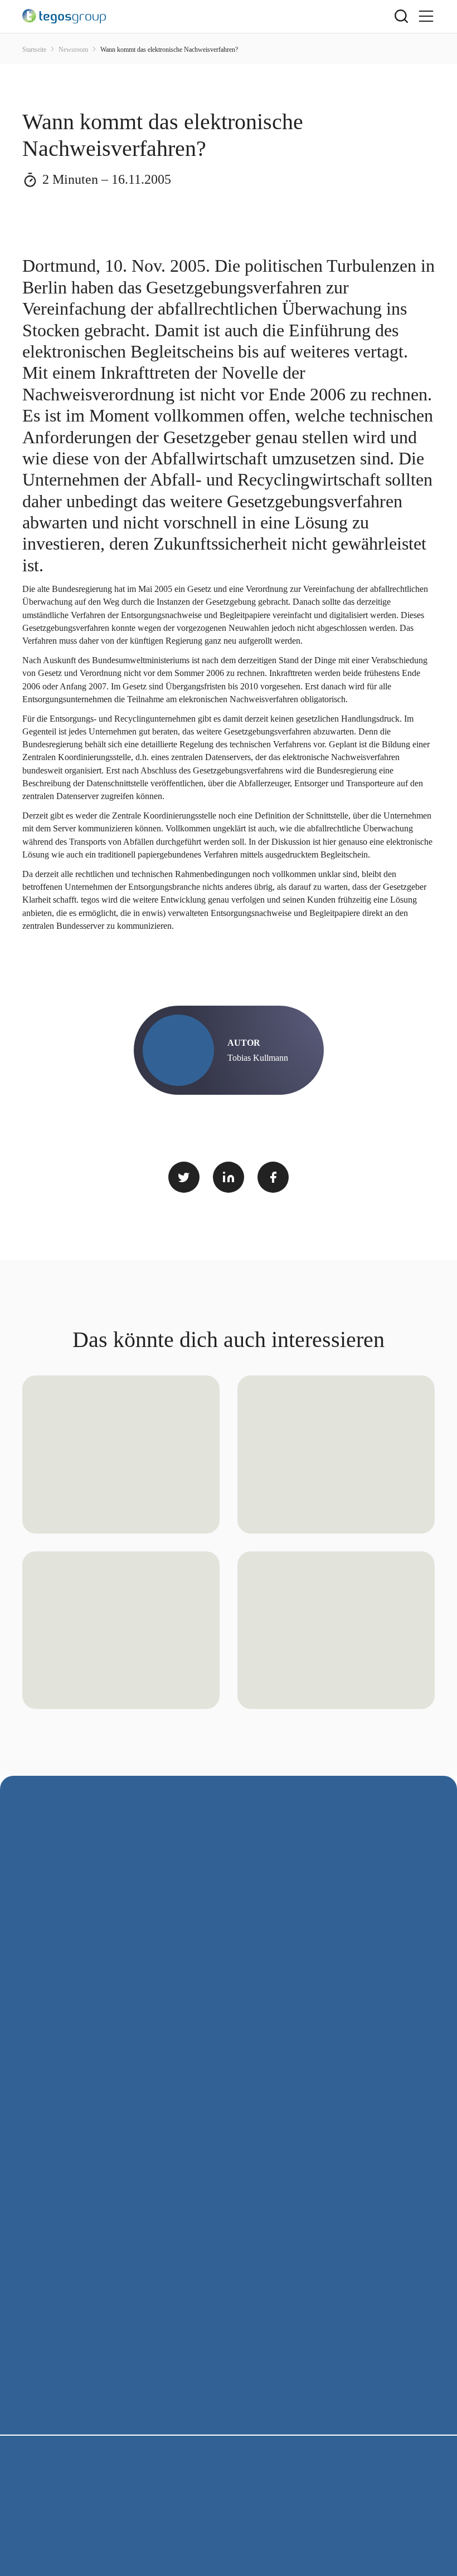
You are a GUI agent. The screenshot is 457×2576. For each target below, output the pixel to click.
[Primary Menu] (426, 16)
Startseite (35, 50)
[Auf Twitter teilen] (184, 1177)
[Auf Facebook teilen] (273, 1177)
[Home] (208, 16)
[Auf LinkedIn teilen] (229, 1177)
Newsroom (74, 50)
